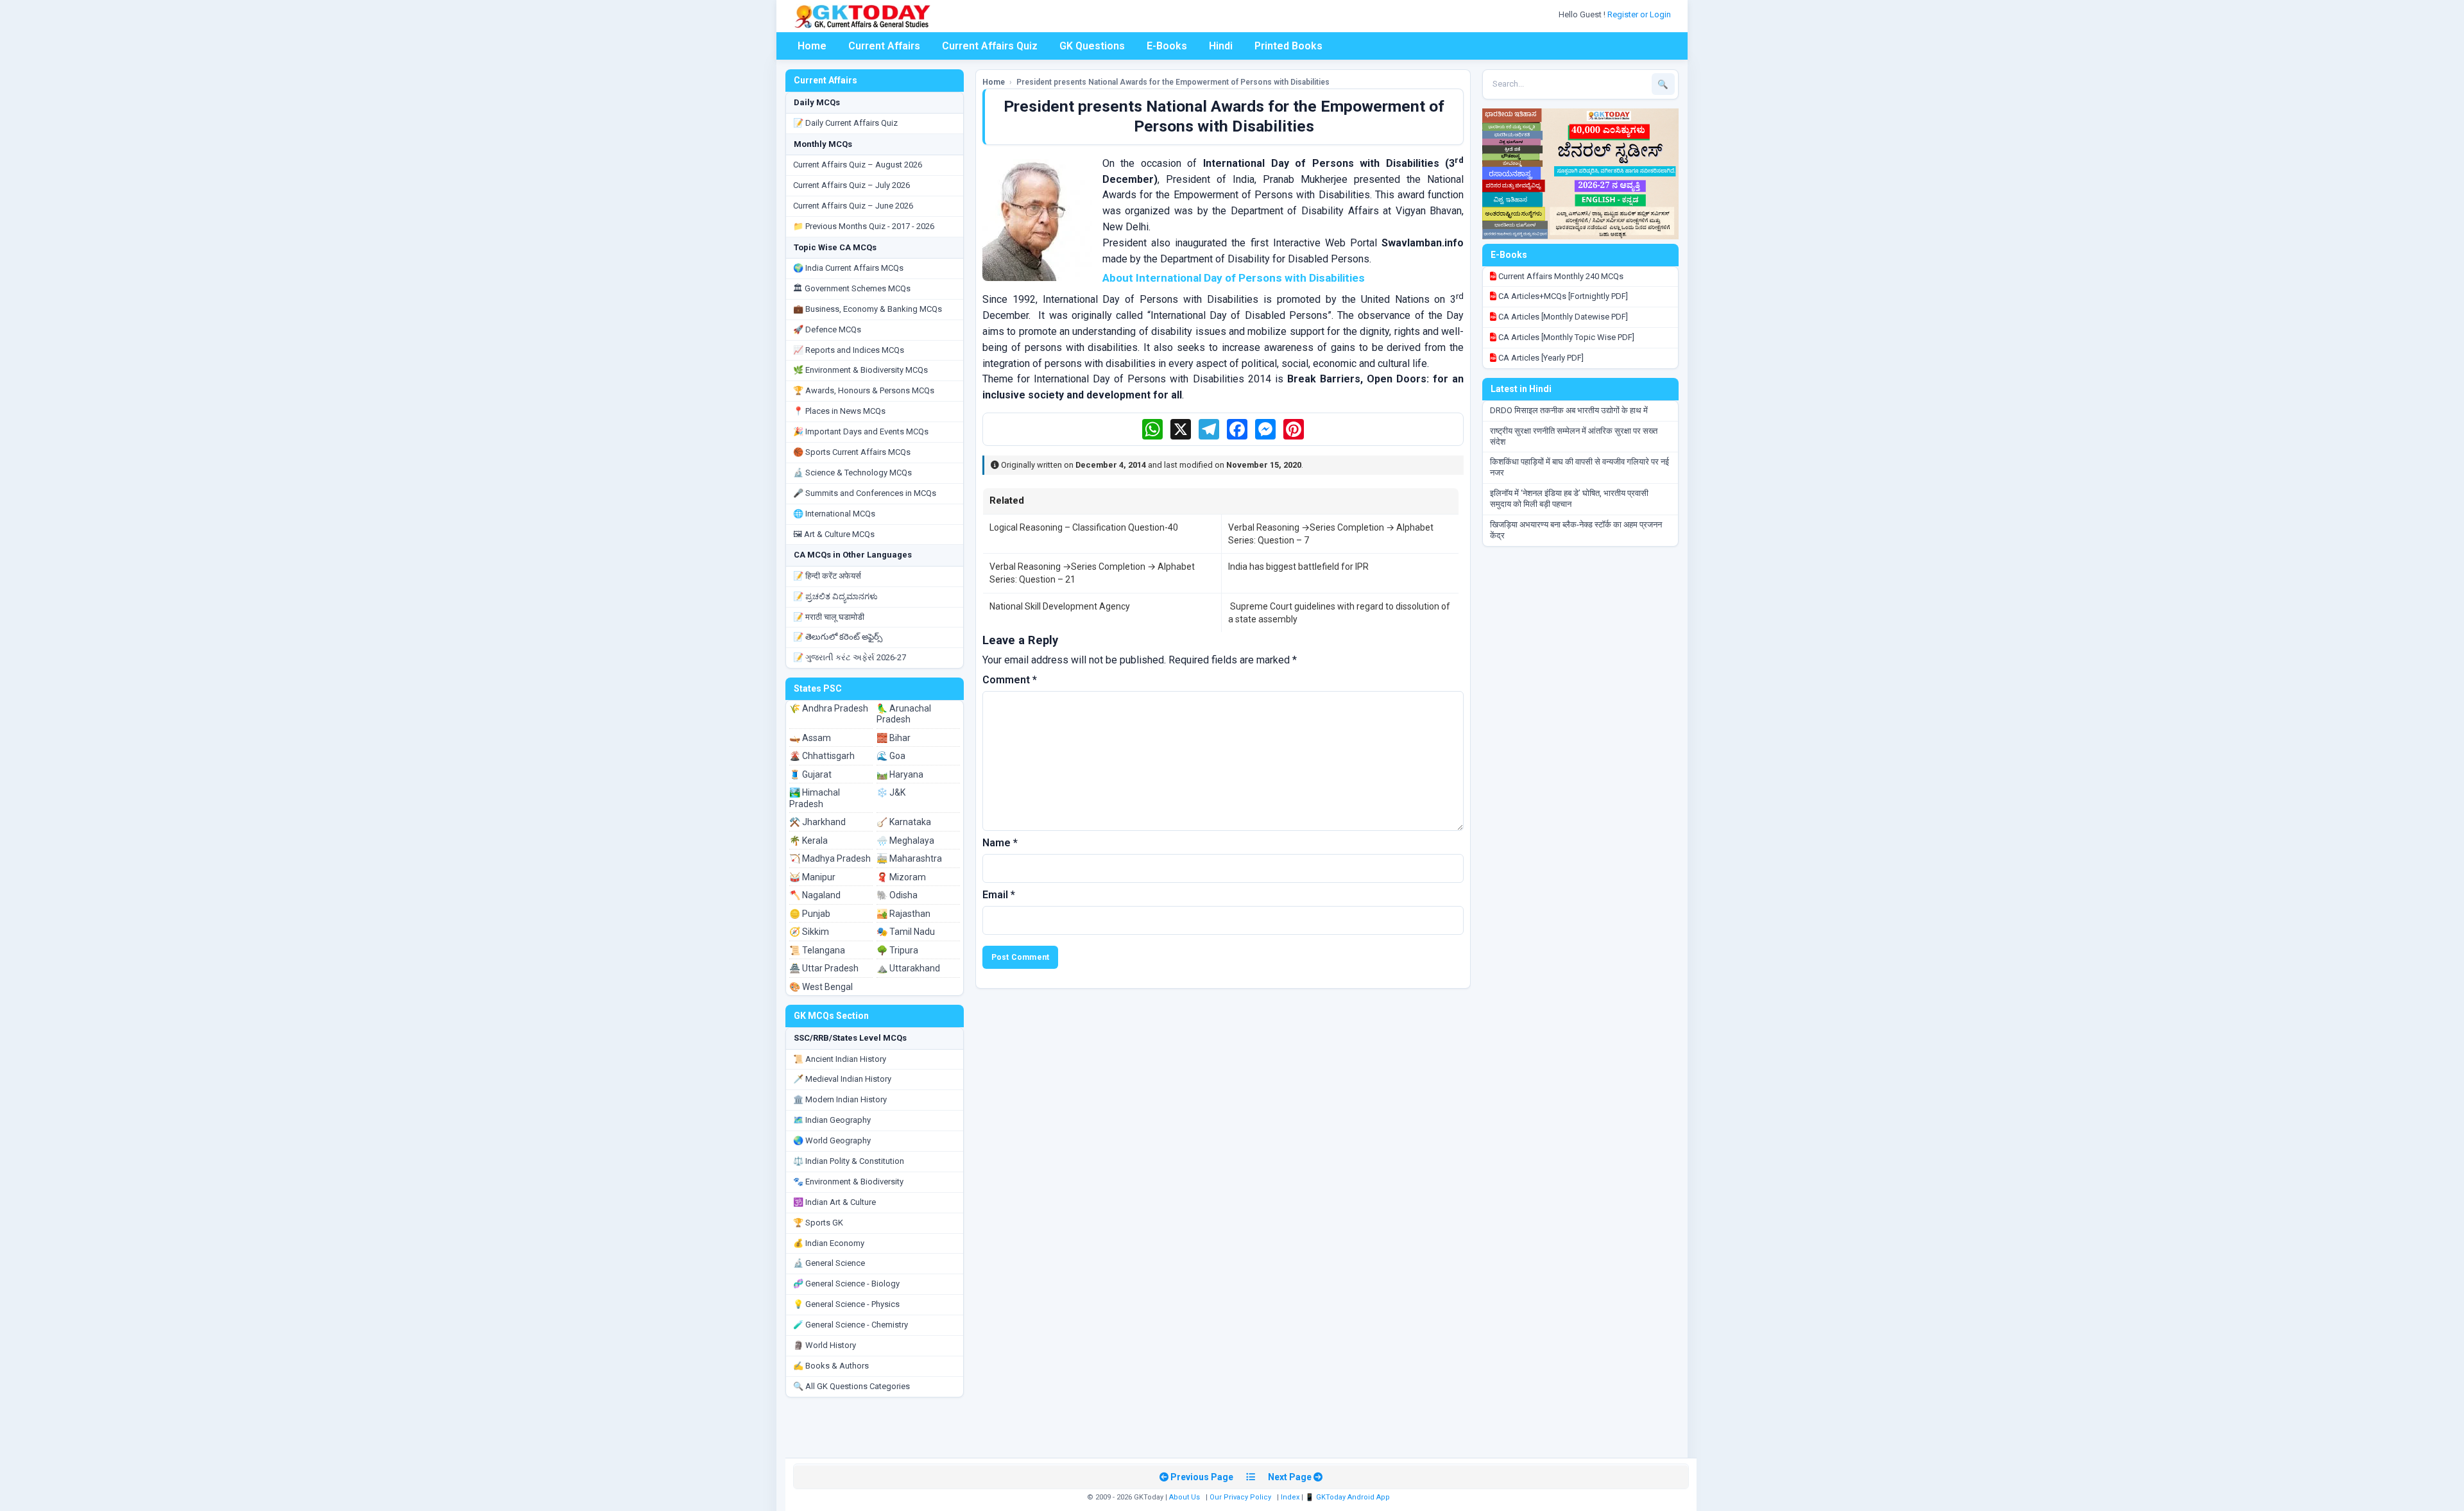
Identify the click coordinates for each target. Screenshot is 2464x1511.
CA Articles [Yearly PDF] (1540, 358)
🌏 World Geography (832, 1140)
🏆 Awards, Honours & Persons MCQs (864, 390)
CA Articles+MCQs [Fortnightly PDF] (1562, 296)
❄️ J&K (891, 792)
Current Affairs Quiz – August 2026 (858, 165)
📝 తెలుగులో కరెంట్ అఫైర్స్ (838, 637)
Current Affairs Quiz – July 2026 (851, 185)
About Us (1185, 1497)
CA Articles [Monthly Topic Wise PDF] (1565, 337)
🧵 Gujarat (810, 774)
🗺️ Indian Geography (832, 1120)
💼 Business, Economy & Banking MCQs (868, 309)
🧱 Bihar (894, 738)
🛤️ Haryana (900, 774)
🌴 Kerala (809, 841)
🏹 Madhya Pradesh (830, 858)
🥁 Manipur (812, 877)
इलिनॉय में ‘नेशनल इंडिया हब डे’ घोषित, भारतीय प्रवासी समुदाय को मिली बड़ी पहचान (1569, 499)
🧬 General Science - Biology (846, 1284)
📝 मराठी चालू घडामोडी (829, 617)
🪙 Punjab (810, 914)
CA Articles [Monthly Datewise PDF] (1562, 317)
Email (999, 895)
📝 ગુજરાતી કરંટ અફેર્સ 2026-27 (850, 657)
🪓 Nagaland (815, 895)
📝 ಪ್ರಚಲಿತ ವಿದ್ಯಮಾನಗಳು (835, 596)
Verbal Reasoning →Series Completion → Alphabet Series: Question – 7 (1331, 534)
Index (1290, 1497)
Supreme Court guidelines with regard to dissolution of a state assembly (1339, 613)
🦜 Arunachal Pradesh (904, 714)
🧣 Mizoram (901, 877)
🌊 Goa (891, 756)
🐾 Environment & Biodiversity (848, 1182)
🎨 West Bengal (821, 987)
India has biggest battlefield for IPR (1298, 567)
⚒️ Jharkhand (817, 822)
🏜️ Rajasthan (903, 914)
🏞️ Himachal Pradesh (815, 798)
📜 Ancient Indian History (840, 1059)
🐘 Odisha (897, 895)
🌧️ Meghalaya (905, 841)
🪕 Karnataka (904, 822)
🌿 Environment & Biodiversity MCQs (860, 370)
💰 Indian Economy (829, 1243)
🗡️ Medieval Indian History (842, 1079)
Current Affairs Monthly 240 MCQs (1560, 276)
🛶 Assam (810, 738)
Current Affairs (884, 46)
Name (1000, 843)
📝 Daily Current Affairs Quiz (845, 123)
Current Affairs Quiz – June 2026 (853, 206)
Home (812, 46)
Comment (1010, 680)
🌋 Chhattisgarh (822, 756)
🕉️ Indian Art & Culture (834, 1202)
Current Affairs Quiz (990, 46)
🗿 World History (825, 1345)
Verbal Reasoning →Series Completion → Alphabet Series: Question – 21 (1092, 573)
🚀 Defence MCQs (827, 329)
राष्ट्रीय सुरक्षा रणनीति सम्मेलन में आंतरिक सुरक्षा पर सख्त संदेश (1574, 436)
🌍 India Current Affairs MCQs (848, 268)
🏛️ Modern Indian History (840, 1099)
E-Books (1167, 46)
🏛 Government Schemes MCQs (852, 288)
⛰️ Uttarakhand (908, 968)
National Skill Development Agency (1060, 606)
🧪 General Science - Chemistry (851, 1325)
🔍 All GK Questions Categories (851, 1386)
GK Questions (1092, 46)
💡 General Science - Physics (846, 1304)
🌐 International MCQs (834, 514)
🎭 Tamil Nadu (906, 932)
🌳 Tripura (897, 950)
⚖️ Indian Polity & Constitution (849, 1161)
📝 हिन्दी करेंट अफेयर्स (827, 576)
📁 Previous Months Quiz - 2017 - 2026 (864, 226)
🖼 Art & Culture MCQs (834, 534)
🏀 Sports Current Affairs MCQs (852, 452)
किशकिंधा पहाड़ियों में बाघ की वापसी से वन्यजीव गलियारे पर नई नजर (1579, 467)
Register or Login (1640, 14)
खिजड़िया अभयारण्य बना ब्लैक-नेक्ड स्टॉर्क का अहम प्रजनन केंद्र (1576, 530)
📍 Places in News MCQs (839, 411)
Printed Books (1288, 46)
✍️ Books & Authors (831, 1366)
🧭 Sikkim (809, 932)
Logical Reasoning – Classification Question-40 (1084, 527)
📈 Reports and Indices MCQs (849, 350)
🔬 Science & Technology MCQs (852, 473)
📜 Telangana (817, 950)
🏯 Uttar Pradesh (824, 968)
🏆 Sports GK (818, 1223)
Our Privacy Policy (1240, 1497)
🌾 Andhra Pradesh (829, 708)
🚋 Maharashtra (909, 858)
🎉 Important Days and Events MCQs (861, 431)
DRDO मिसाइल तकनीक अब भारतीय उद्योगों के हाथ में (1569, 410)
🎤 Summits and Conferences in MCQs (865, 493)
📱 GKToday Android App (1348, 1497)
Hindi (1221, 46)
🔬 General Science (829, 1263)
